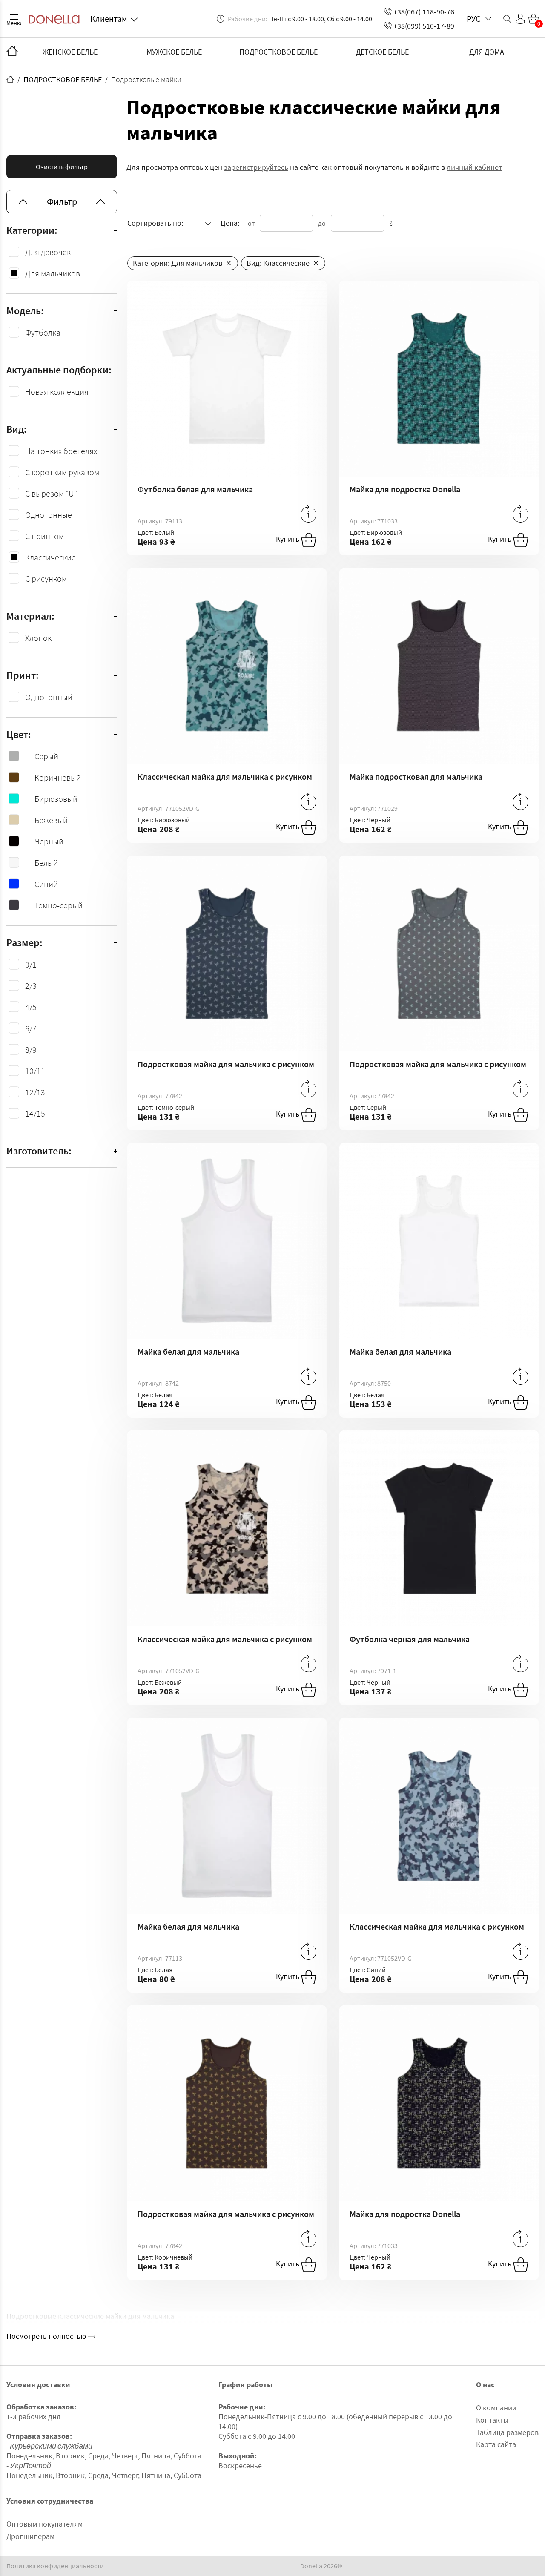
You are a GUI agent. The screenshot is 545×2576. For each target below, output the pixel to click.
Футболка (43, 332)
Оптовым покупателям (44, 2524)
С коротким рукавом (62, 472)
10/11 (35, 1071)
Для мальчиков (53, 273)
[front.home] (10, 79)
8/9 (31, 1050)
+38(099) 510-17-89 (424, 26)
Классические (50, 557)
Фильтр (62, 201)
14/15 (35, 1113)
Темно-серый (59, 905)
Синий (46, 884)
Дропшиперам (30, 2536)
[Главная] (12, 52)
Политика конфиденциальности (55, 2566)
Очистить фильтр (62, 167)
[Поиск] (507, 19)
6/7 (31, 1028)
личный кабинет (474, 167)
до (322, 223)
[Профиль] (520, 19)
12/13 (35, 1092)
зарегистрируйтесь (256, 167)
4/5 (31, 1007)
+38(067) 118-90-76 (424, 12)
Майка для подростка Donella (405, 489)
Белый (46, 863)
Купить (288, 539)
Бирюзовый (56, 799)
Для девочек (48, 252)
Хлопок (38, 638)
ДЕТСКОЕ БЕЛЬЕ (382, 52)
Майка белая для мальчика (188, 1351)
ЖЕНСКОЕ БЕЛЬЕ (70, 52)
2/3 (31, 986)
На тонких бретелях (61, 451)
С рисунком (46, 579)
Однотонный (49, 697)
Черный (49, 841)
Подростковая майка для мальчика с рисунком (226, 1064)
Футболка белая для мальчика (195, 489)
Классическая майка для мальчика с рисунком (225, 777)
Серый (46, 756)
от (251, 223)
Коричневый (58, 777)
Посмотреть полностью (47, 2336)
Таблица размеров (507, 2432)
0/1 (31, 964)
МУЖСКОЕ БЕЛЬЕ (174, 52)
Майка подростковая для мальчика (416, 777)
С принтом (44, 536)
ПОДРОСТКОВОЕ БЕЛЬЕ (278, 52)
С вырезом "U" (51, 493)
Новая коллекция (57, 392)
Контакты (492, 2420)
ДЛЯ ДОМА (487, 52)
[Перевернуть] (308, 514)
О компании (496, 2408)
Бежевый (51, 820)
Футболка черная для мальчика (410, 1639)
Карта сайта (496, 2444)
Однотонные (49, 515)
